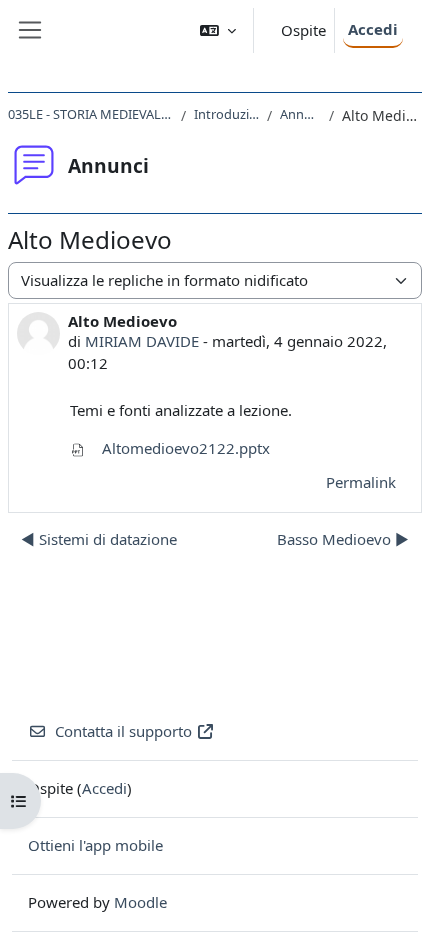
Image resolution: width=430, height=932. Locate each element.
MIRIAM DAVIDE (142, 341)
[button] (218, 30)
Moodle (140, 902)
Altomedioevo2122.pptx (184, 448)
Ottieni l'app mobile (95, 845)
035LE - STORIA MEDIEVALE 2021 (90, 114)
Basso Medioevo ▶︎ (343, 539)
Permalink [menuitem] (361, 482)
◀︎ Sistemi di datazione (99, 539)
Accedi (373, 29)
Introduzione (227, 114)
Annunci (300, 114)
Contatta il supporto (123, 731)
